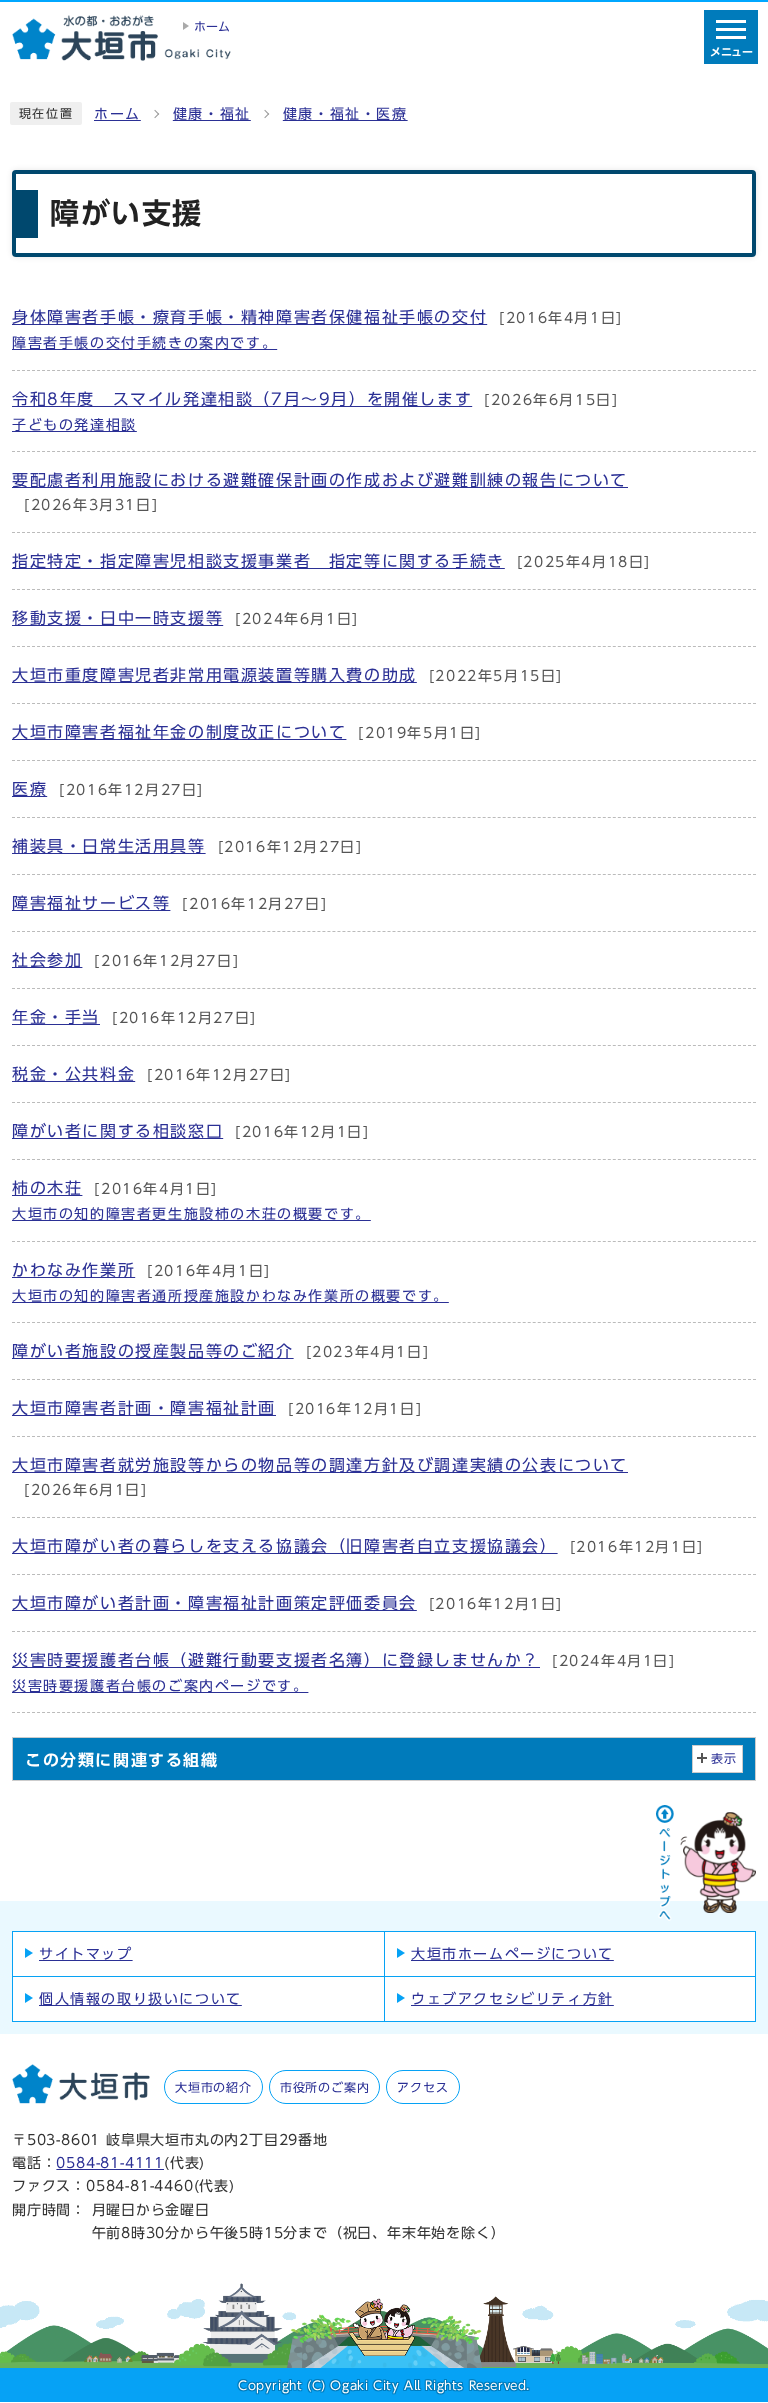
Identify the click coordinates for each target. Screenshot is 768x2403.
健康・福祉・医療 (345, 114)
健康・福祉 (212, 114)
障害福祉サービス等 (169, 903)
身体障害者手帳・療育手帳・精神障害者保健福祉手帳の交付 (317, 329)
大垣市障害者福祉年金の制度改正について (247, 732)
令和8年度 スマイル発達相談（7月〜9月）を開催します (315, 411)
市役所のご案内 (325, 2087)
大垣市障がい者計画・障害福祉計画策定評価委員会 (287, 1603)
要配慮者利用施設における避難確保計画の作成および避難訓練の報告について (320, 492)
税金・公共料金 (152, 1074)
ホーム (117, 114)
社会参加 (125, 960)
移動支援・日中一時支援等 (185, 618)
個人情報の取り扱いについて (140, 1999)
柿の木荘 (191, 1200)
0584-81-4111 (110, 2162)
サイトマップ (86, 1954)
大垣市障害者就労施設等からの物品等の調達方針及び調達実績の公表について (320, 1477)
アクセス (422, 2087)
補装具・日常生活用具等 (187, 846)
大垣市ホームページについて (512, 1954)
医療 (108, 789)
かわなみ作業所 (230, 1282)
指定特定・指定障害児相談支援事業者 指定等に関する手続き (331, 561)
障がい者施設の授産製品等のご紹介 (220, 1351)
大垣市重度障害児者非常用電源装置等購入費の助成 (287, 675)
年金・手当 (134, 1017)
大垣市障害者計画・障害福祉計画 (217, 1408)
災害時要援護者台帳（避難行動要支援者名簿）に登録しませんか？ (344, 1672)
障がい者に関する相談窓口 (190, 1131)
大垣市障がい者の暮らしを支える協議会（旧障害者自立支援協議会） (358, 1546)
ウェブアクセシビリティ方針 (512, 1999)
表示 (724, 1758)
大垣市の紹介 (213, 2087)
